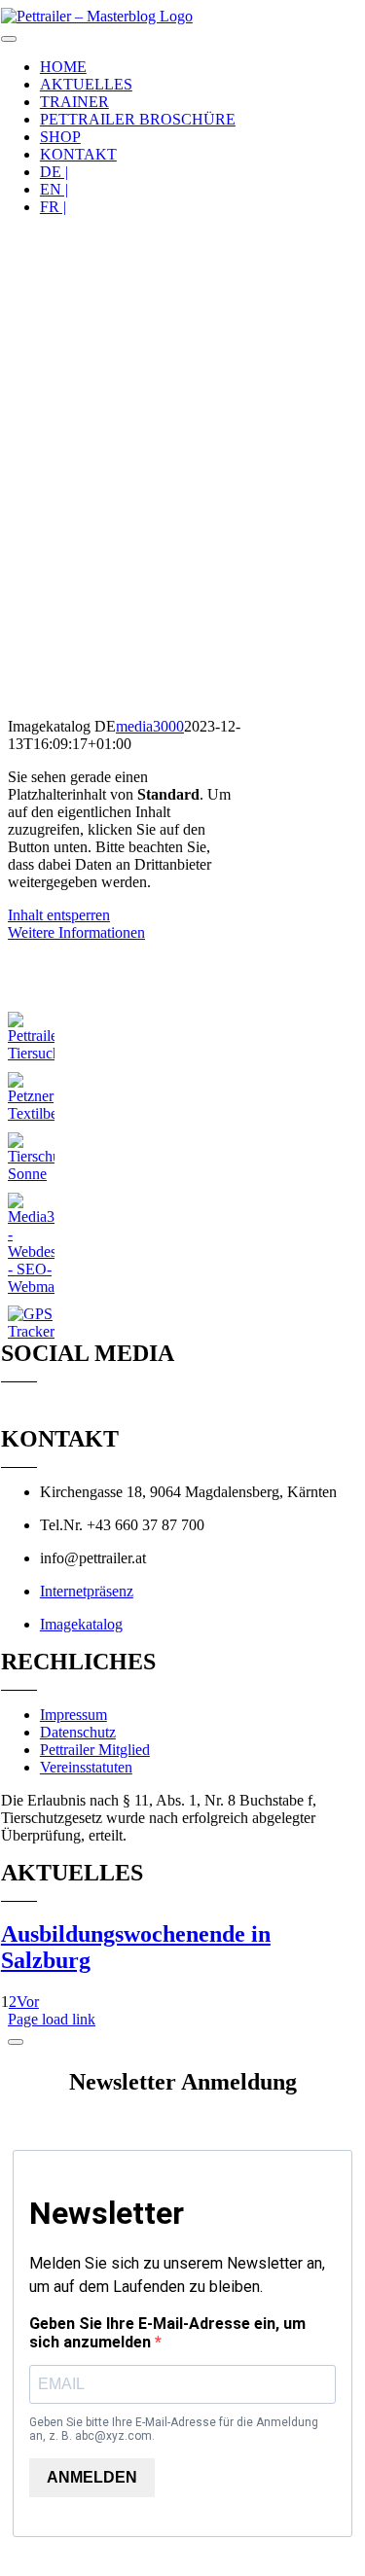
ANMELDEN (92, 2477)
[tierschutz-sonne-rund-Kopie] (31, 1174)
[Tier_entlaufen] (31, 1053)
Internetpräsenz (87, 1591)
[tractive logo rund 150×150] (31, 1331)
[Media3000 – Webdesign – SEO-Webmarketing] (31, 1287)
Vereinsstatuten (86, 1767)
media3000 (150, 726)
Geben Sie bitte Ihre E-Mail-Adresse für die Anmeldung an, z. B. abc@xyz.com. (174, 2429)
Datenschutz (78, 1732)
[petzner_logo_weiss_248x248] (31, 1113)
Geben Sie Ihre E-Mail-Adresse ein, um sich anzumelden (167, 2333)
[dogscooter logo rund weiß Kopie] (31, 993)
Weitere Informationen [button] (76, 932)
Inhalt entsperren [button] (59, 915)
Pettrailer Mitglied (95, 1750)
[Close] (16, 2042)
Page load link (52, 2019)
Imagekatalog (81, 1624)
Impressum (73, 1715)
